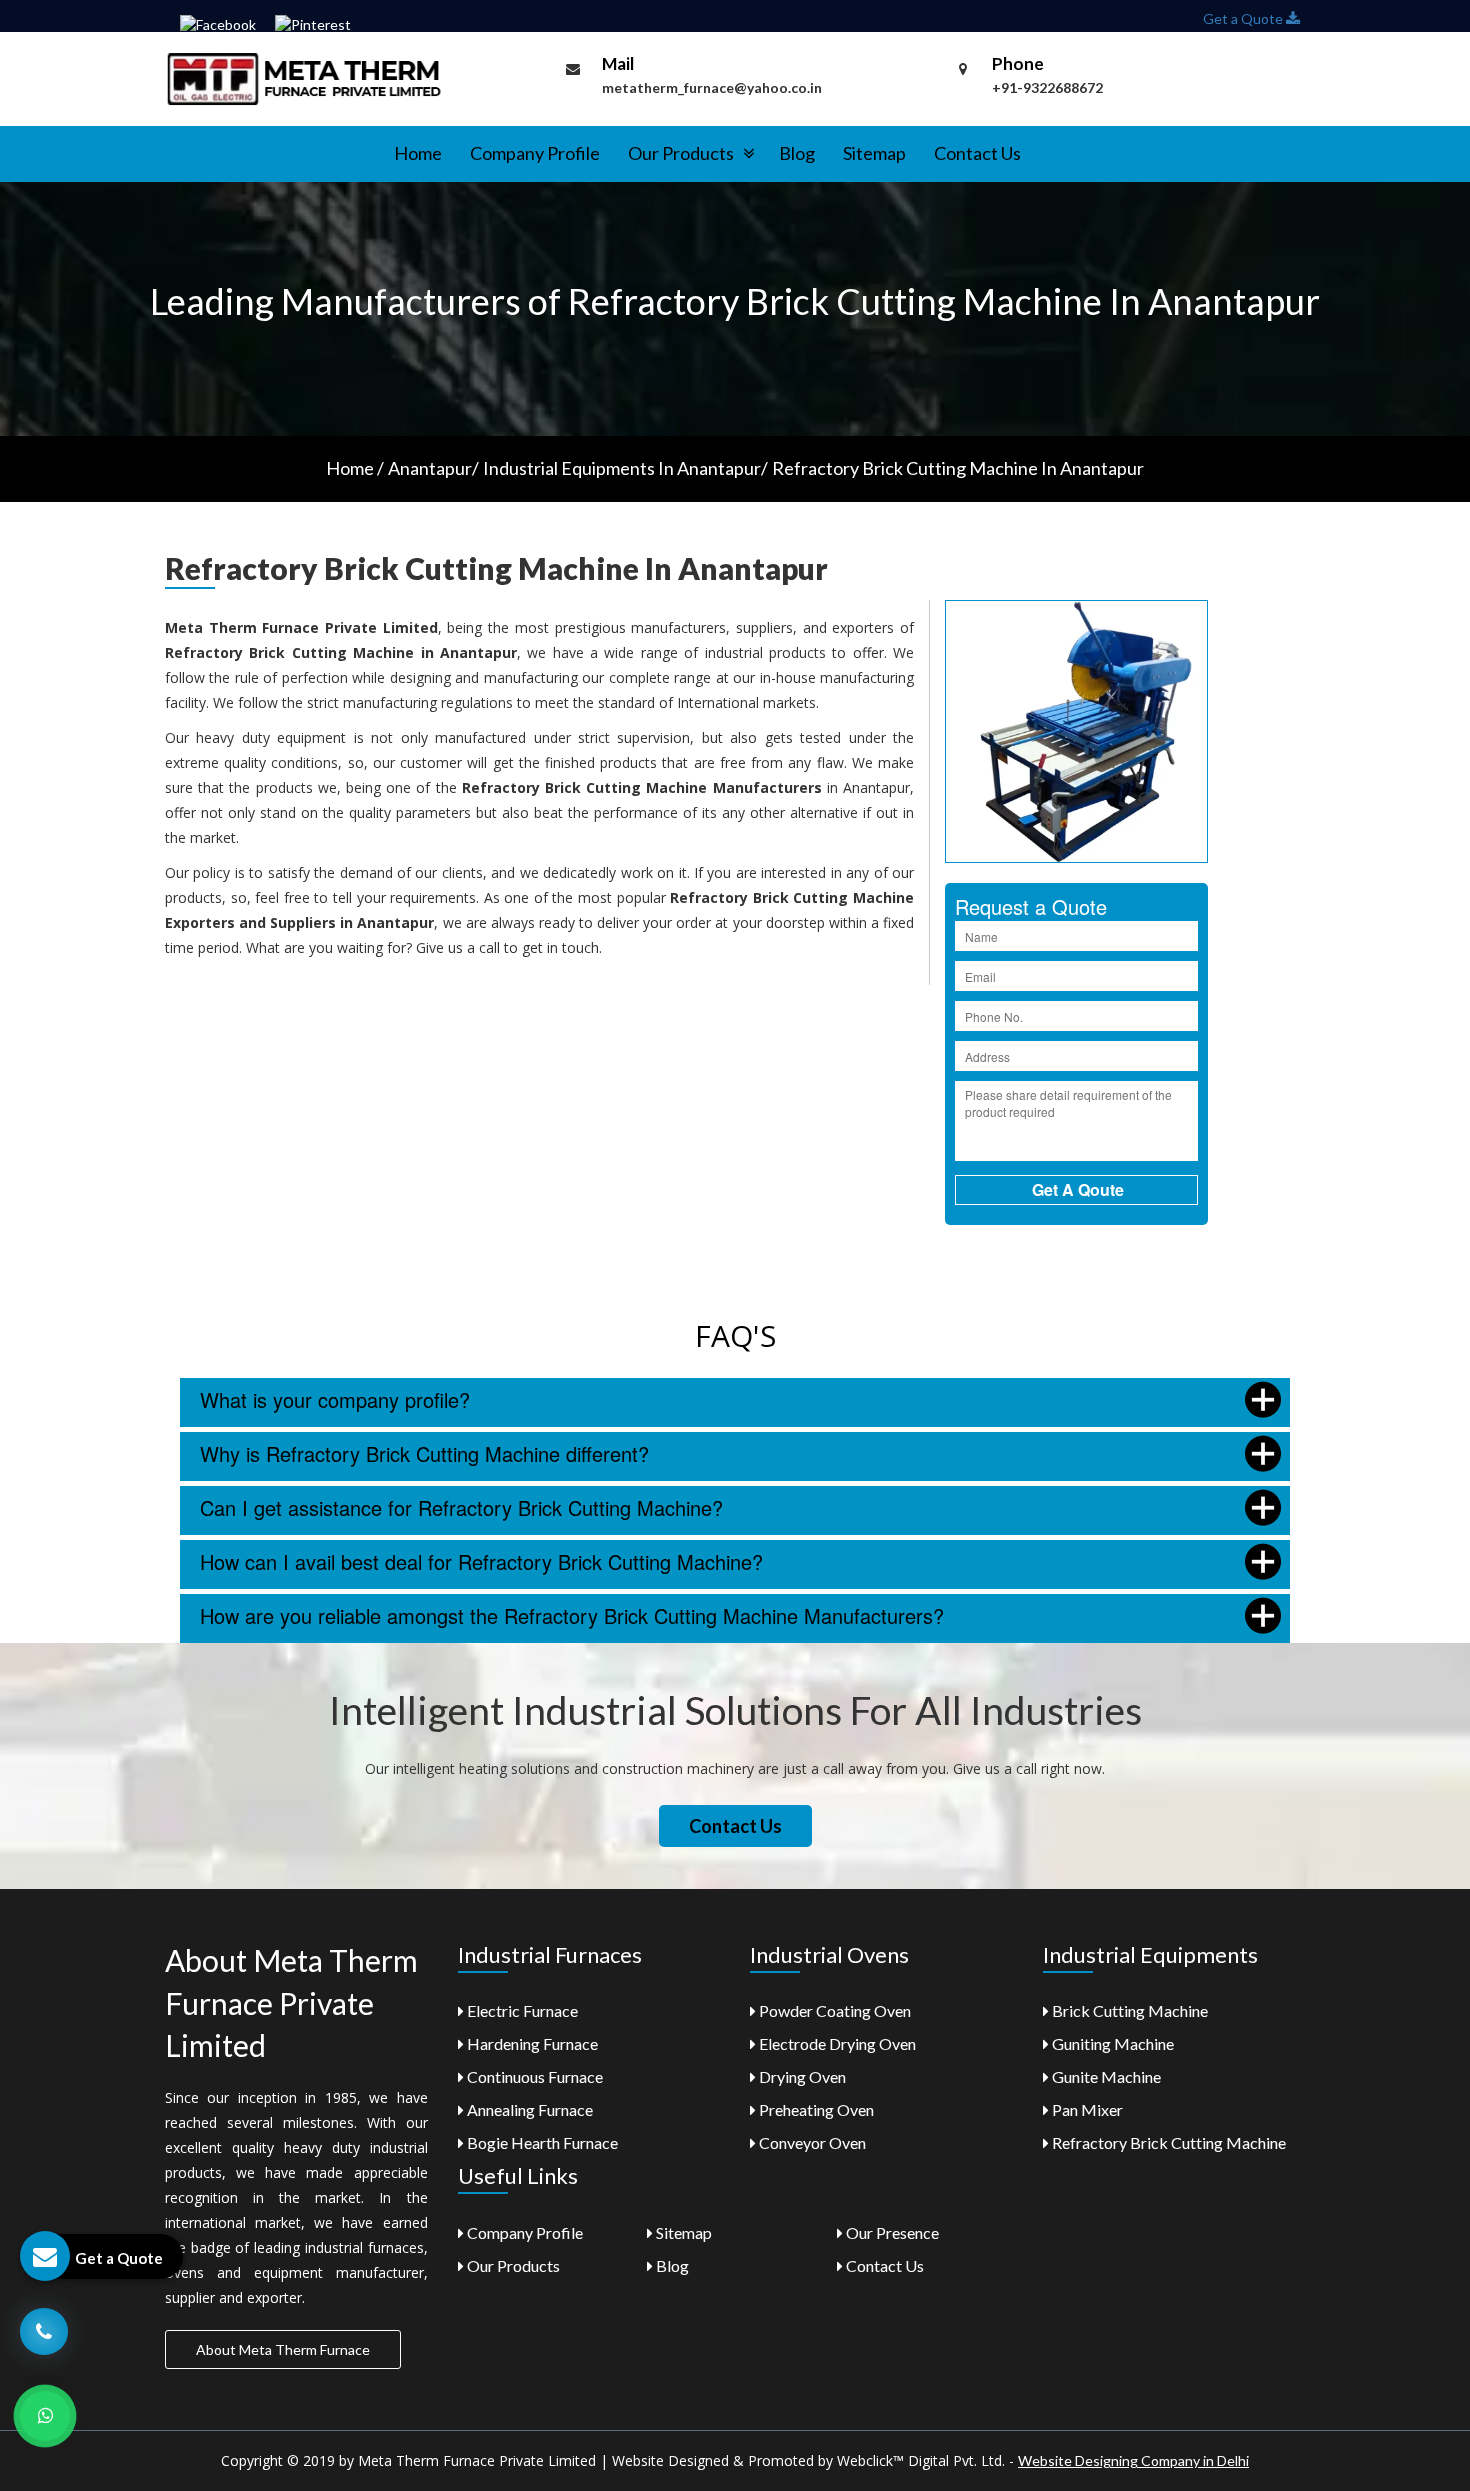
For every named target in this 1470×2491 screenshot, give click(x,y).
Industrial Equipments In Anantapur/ (625, 468)
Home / (355, 468)
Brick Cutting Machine (1128, 2010)
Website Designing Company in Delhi (1133, 2460)
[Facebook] (218, 23)
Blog (797, 153)
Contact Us (977, 153)
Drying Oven (801, 2076)
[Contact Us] (44, 2328)
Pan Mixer (1086, 2109)
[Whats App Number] (45, 2416)
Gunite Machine (1105, 2076)
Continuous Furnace (533, 2076)
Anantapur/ (433, 468)
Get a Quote (1244, 18)
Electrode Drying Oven (836, 2043)
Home (418, 153)
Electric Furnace (521, 2010)
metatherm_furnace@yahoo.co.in (712, 87)
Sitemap (874, 153)
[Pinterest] (313, 23)
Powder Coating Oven (833, 2010)
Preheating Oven (815, 2109)
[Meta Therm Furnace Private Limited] (305, 77)
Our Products (682, 153)
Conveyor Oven (811, 2142)
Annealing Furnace (528, 2109)
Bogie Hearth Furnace (541, 2142)
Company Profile (535, 153)
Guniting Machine (1111, 2043)
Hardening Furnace (531, 2043)
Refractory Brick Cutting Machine (1167, 2142)
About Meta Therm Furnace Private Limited (291, 2003)
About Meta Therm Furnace (283, 2349)
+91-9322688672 (1047, 87)
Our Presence (891, 2232)
